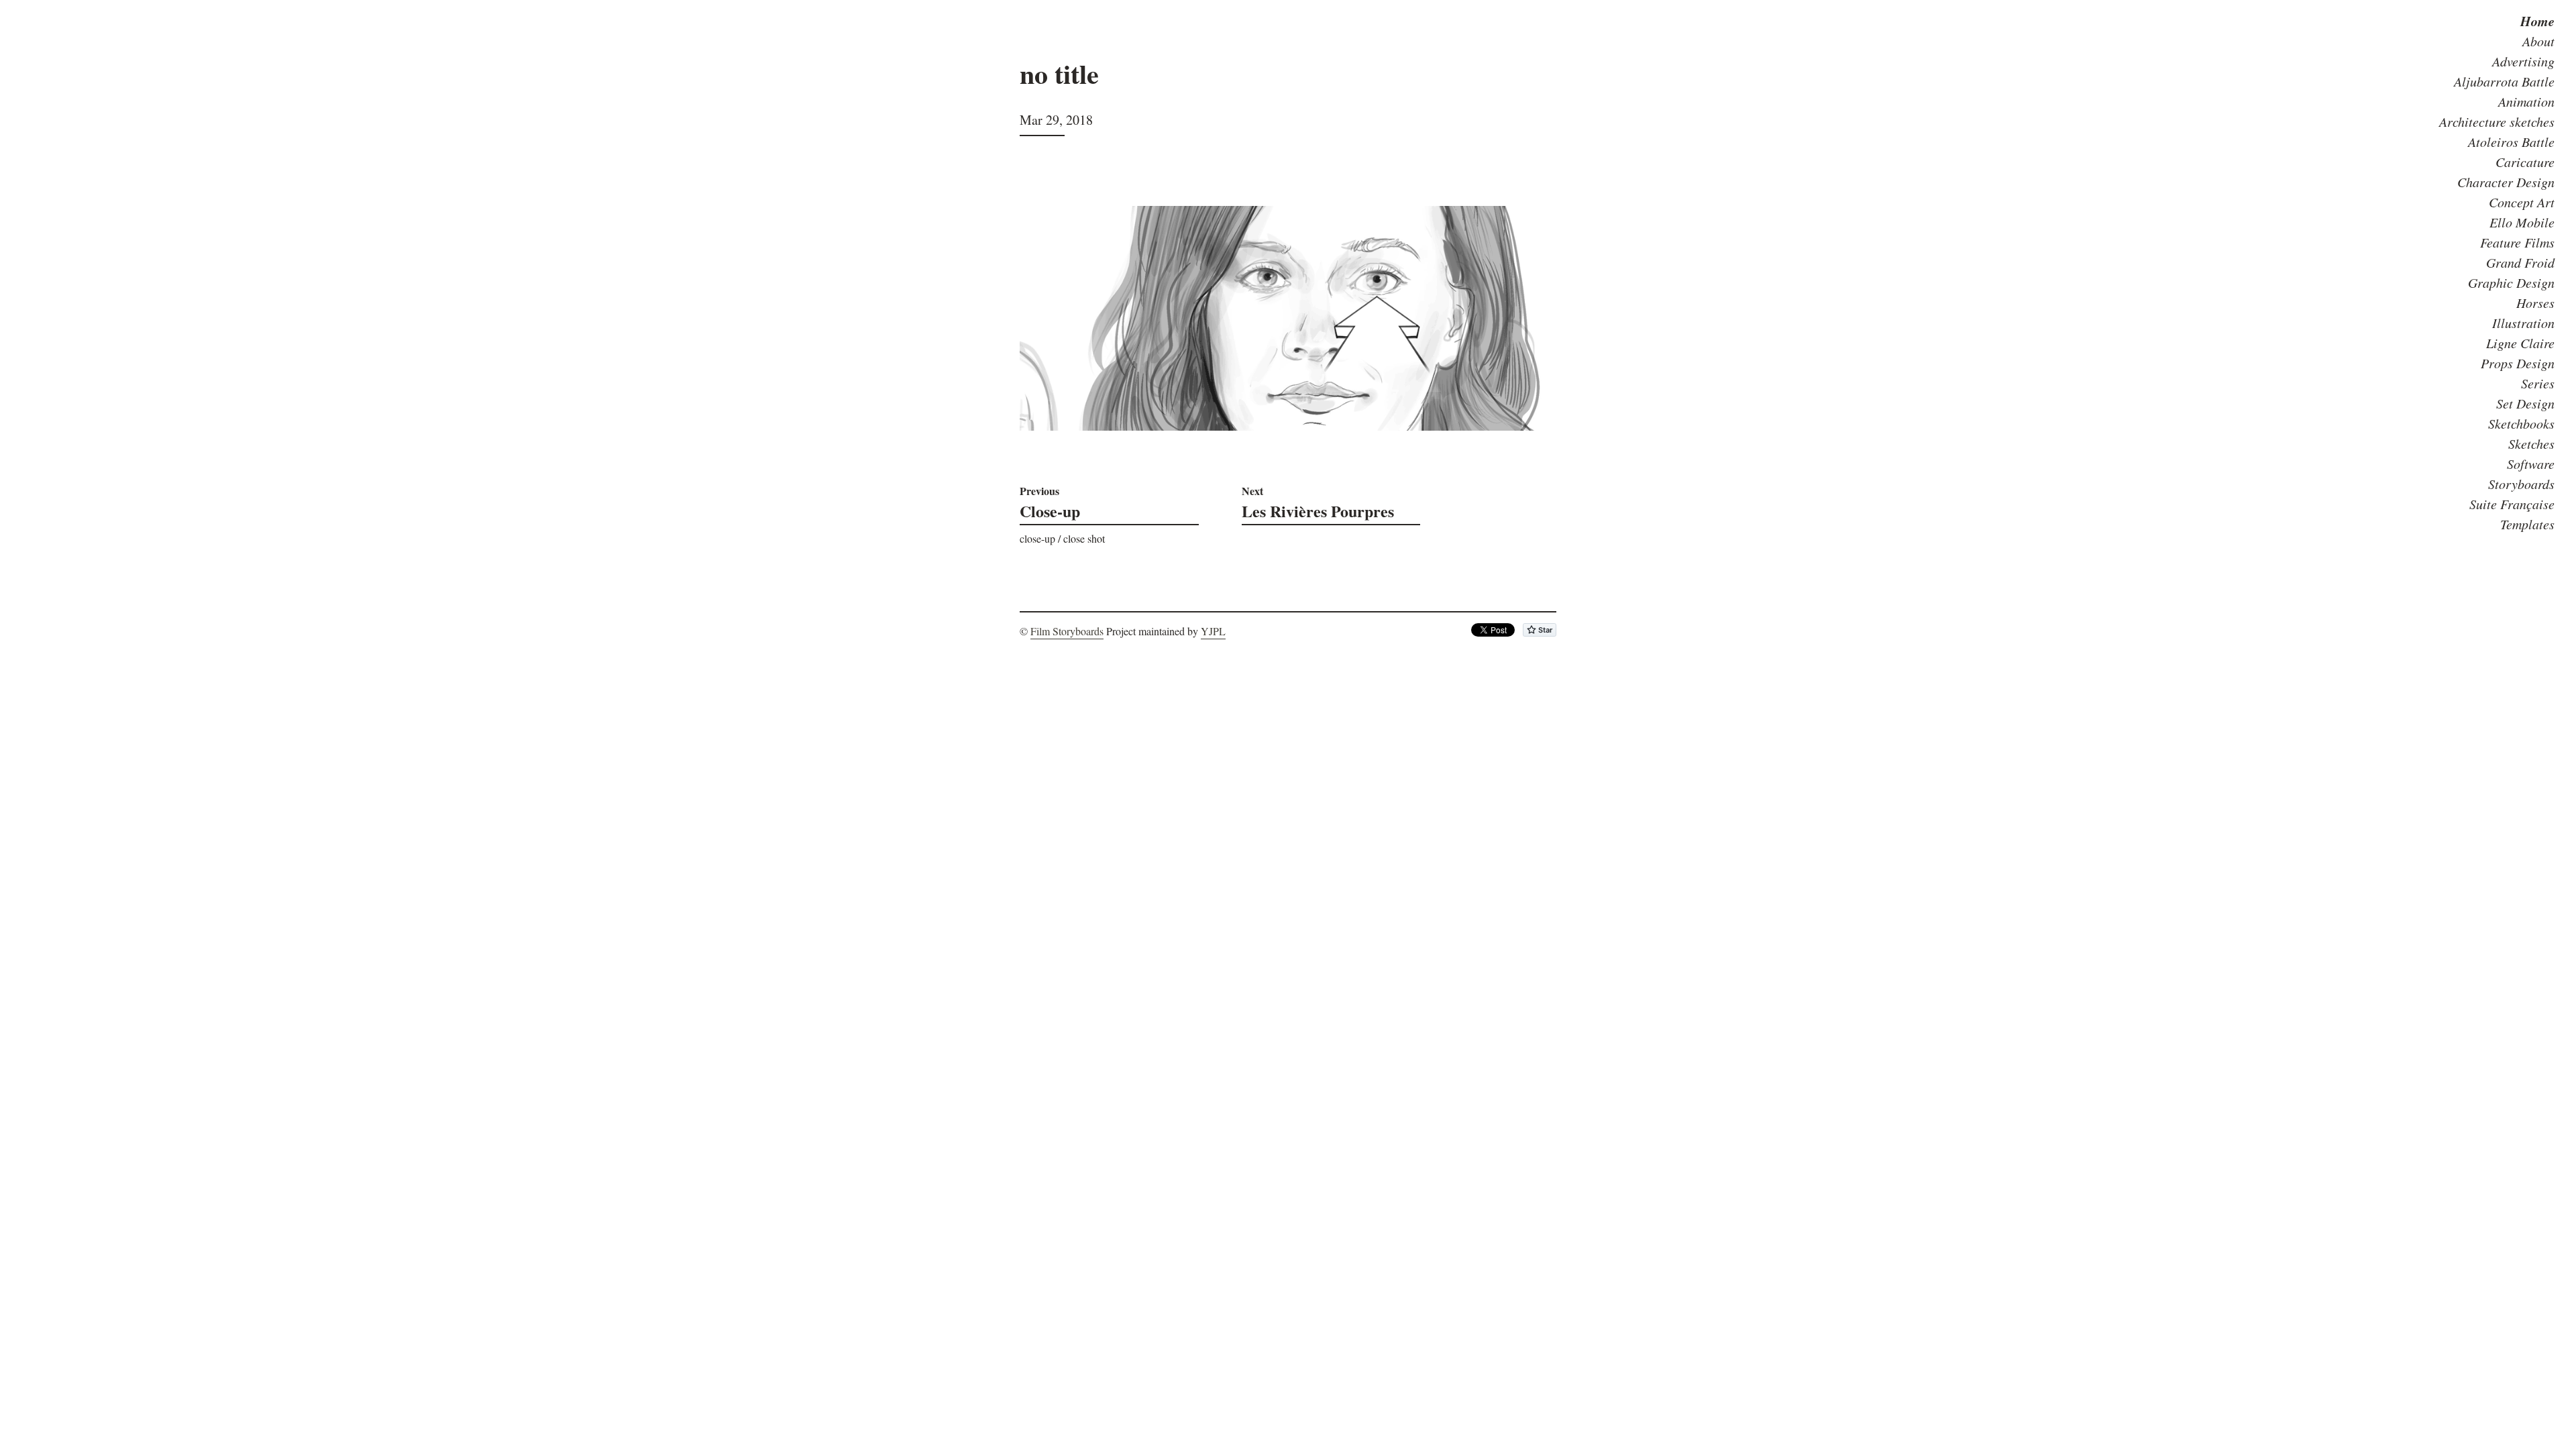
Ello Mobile (2522, 222)
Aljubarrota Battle (2504, 81)
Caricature (2525, 162)
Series (2538, 383)
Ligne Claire (2520, 343)
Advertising (2523, 61)
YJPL (1213, 631)
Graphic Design (2511, 282)
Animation (2526, 101)
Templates (2527, 524)
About (2538, 41)
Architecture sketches (2497, 121)
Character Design (2506, 182)
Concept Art (2522, 202)
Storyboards (2521, 484)
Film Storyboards (1067, 631)
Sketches (2531, 443)
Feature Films (2517, 242)
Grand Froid (2520, 262)
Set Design (2525, 403)
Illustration (2523, 323)
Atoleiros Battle (2511, 142)
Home (2537, 21)
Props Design (2518, 363)
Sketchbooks (2521, 423)
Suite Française (2512, 504)
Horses (2535, 303)
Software (2531, 464)
